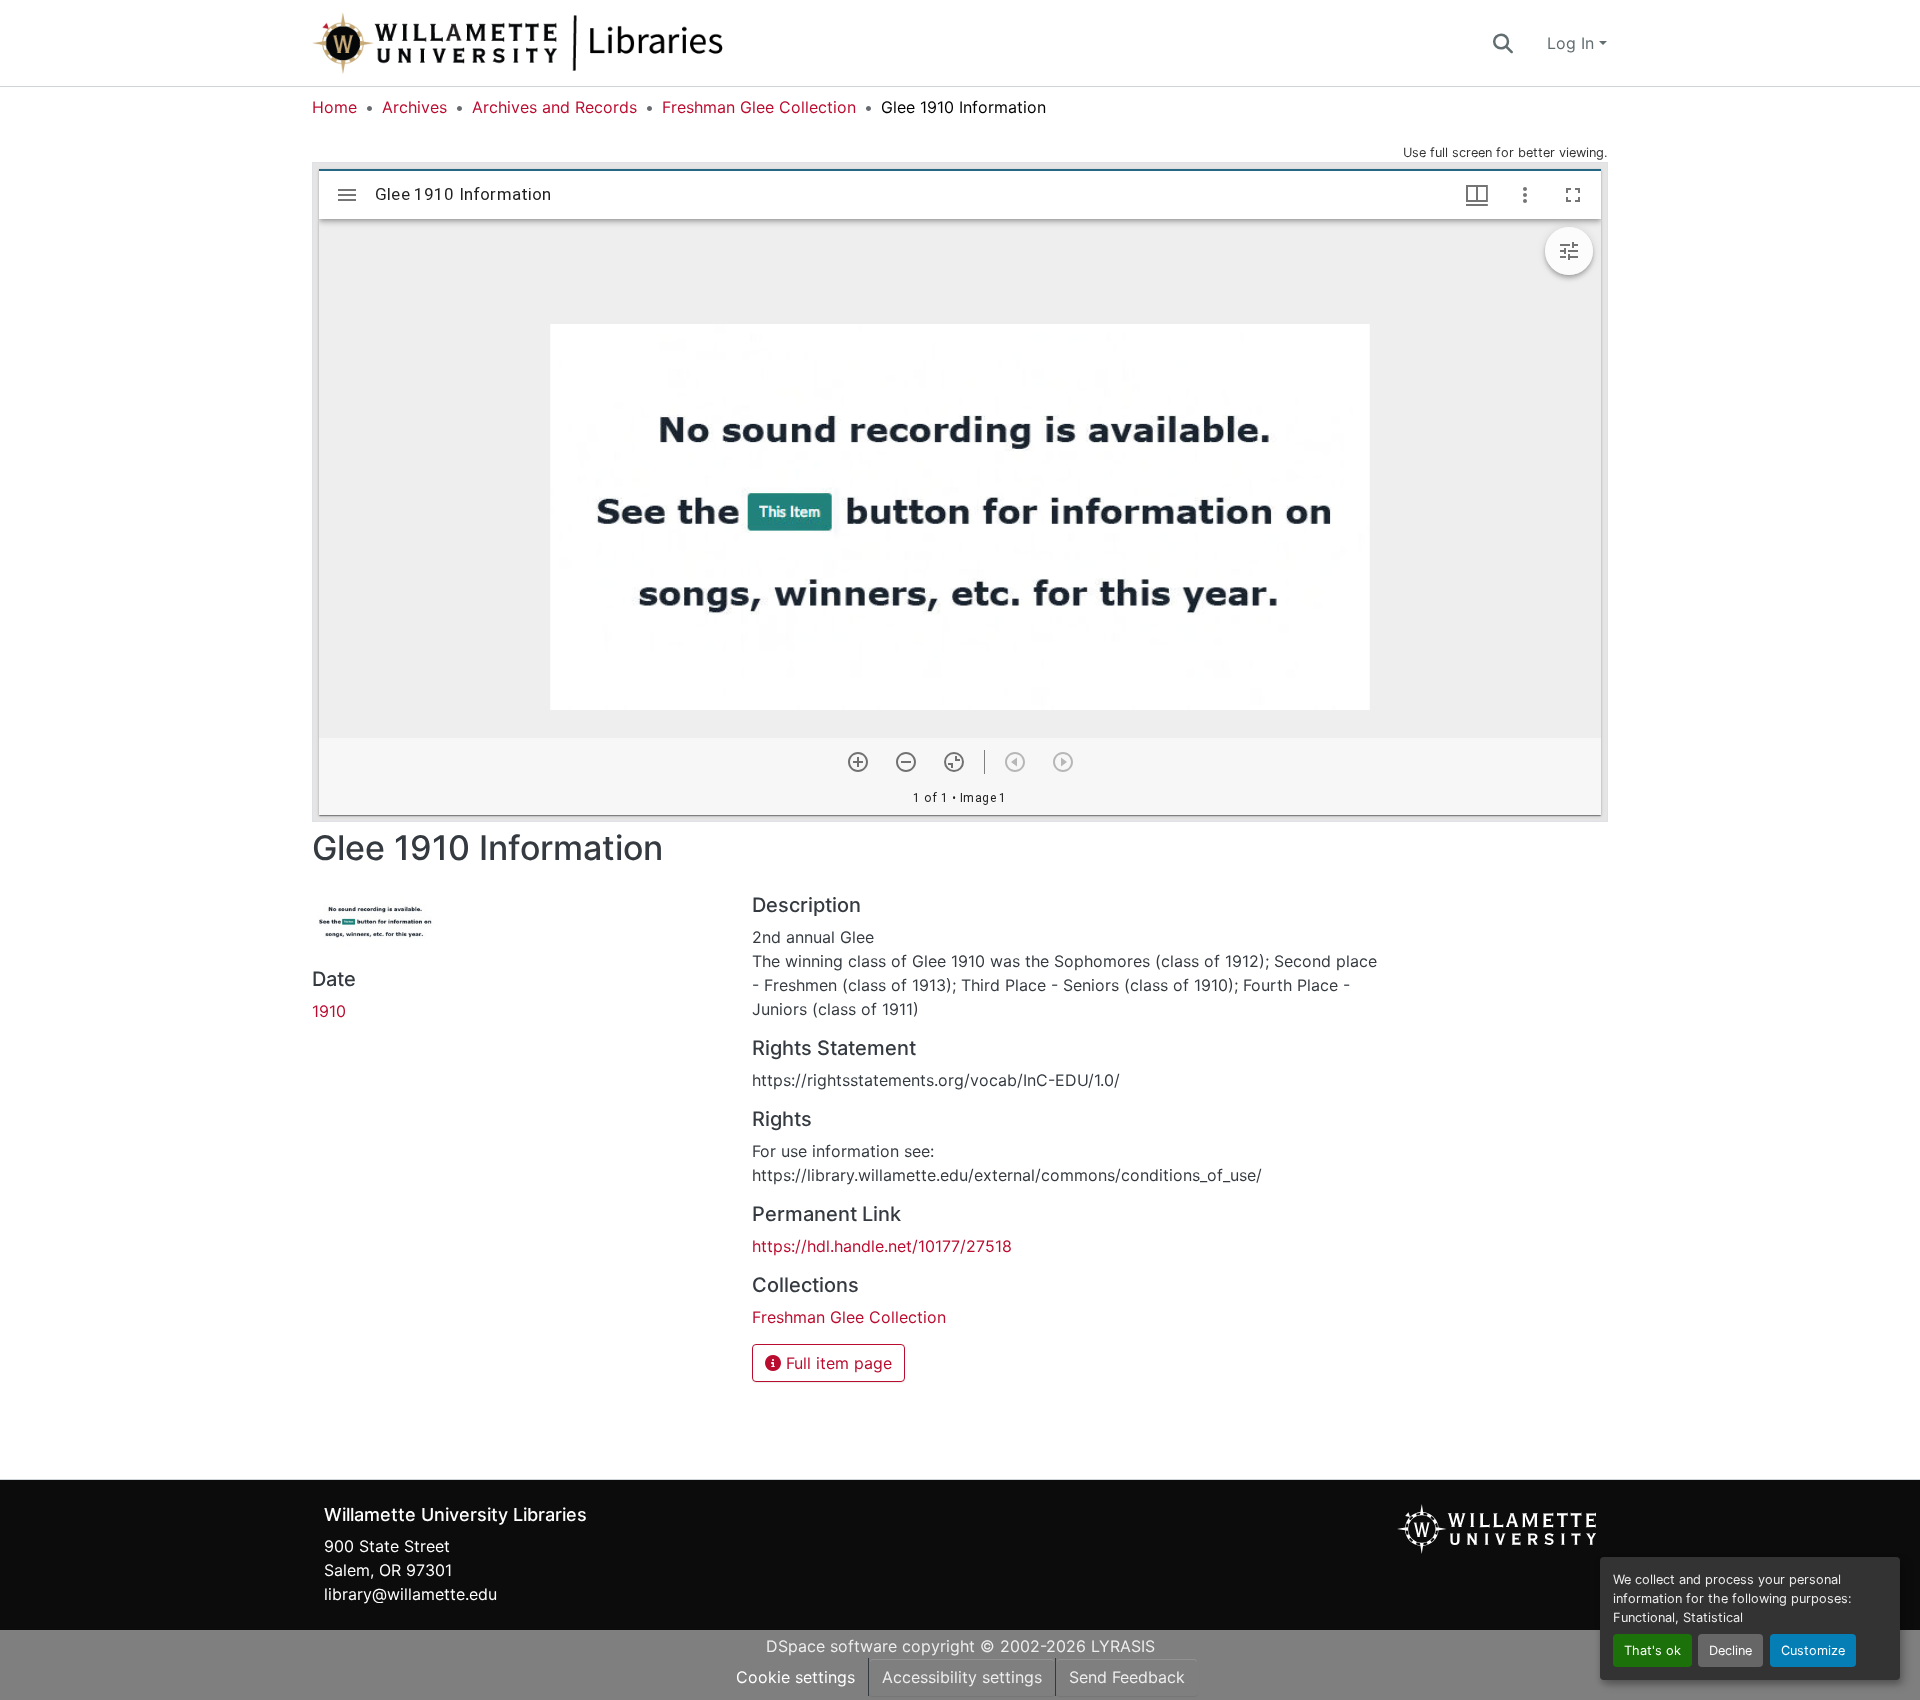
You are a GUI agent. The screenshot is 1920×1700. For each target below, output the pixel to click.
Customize (1813, 1650)
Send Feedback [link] (1127, 1677)
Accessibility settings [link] (962, 1677)
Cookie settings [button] (795, 1677)
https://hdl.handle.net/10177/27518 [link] (882, 1246)
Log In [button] (1573, 43)
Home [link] (334, 107)
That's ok (1652, 1650)
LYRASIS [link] (1123, 1646)
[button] (584, 43)
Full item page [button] (836, 1363)
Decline (1730, 1650)
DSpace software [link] (831, 1646)
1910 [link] (329, 1011)
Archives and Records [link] (554, 107)
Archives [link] (414, 107)
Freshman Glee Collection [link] (759, 107)
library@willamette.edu (410, 1594)
